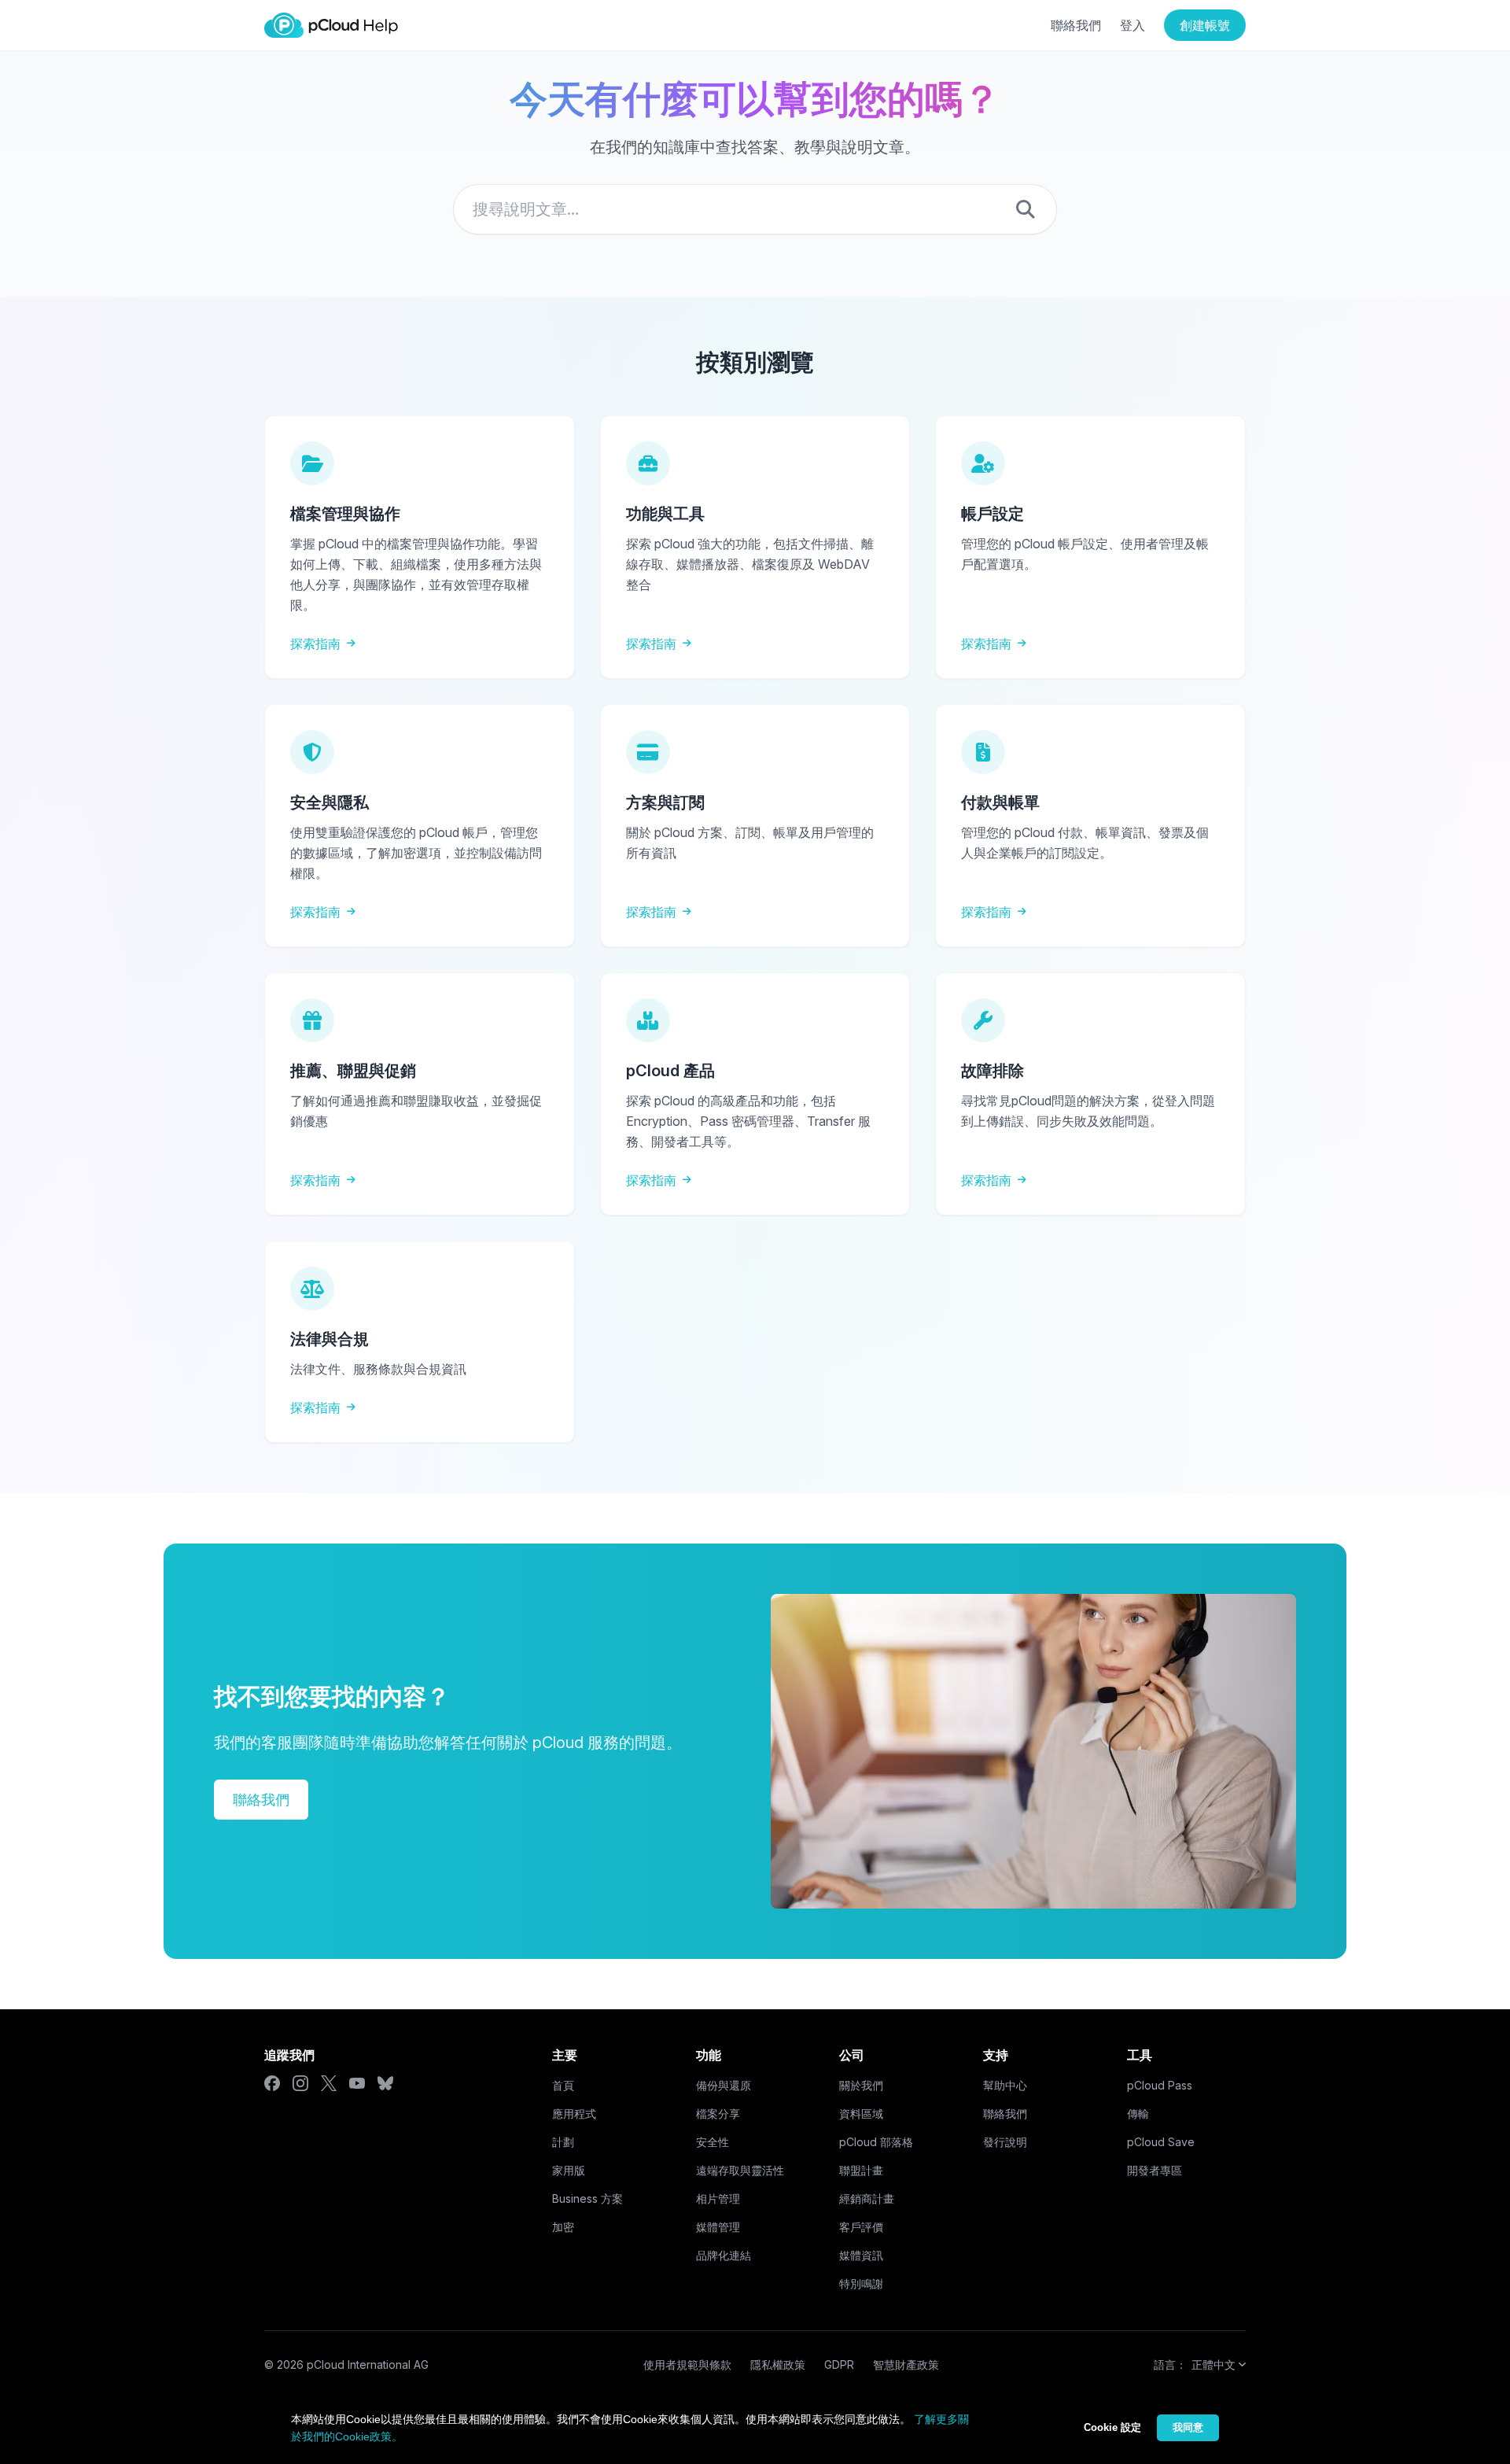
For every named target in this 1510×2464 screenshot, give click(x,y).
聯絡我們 (1076, 25)
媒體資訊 (861, 2255)
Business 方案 (587, 2198)
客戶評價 (861, 2227)
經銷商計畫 (867, 2198)
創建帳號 (1205, 25)
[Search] (1026, 209)
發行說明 (1005, 2142)
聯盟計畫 (861, 2170)
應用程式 (574, 2114)
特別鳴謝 (861, 2283)
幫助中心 (1005, 2085)
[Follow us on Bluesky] (385, 2083)
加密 (563, 2227)
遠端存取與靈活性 (740, 2170)
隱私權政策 (778, 2364)
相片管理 (718, 2198)
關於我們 (861, 2085)
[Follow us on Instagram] (300, 2083)
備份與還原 (724, 2085)
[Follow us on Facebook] (272, 2083)
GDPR (839, 2364)
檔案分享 (718, 2114)
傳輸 (1138, 2114)
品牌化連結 (724, 2255)
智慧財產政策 (906, 2364)
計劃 (563, 2142)
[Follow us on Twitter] (329, 2083)
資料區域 (861, 2114)
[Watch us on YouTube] (357, 2083)
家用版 (569, 2170)
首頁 (563, 2085)
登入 (1132, 25)
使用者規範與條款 (687, 2364)
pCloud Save (1161, 2142)
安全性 (713, 2142)
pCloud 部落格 (876, 2142)
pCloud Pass (1160, 2085)
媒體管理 (718, 2227)
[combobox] (755, 209)
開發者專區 (1155, 2170)
